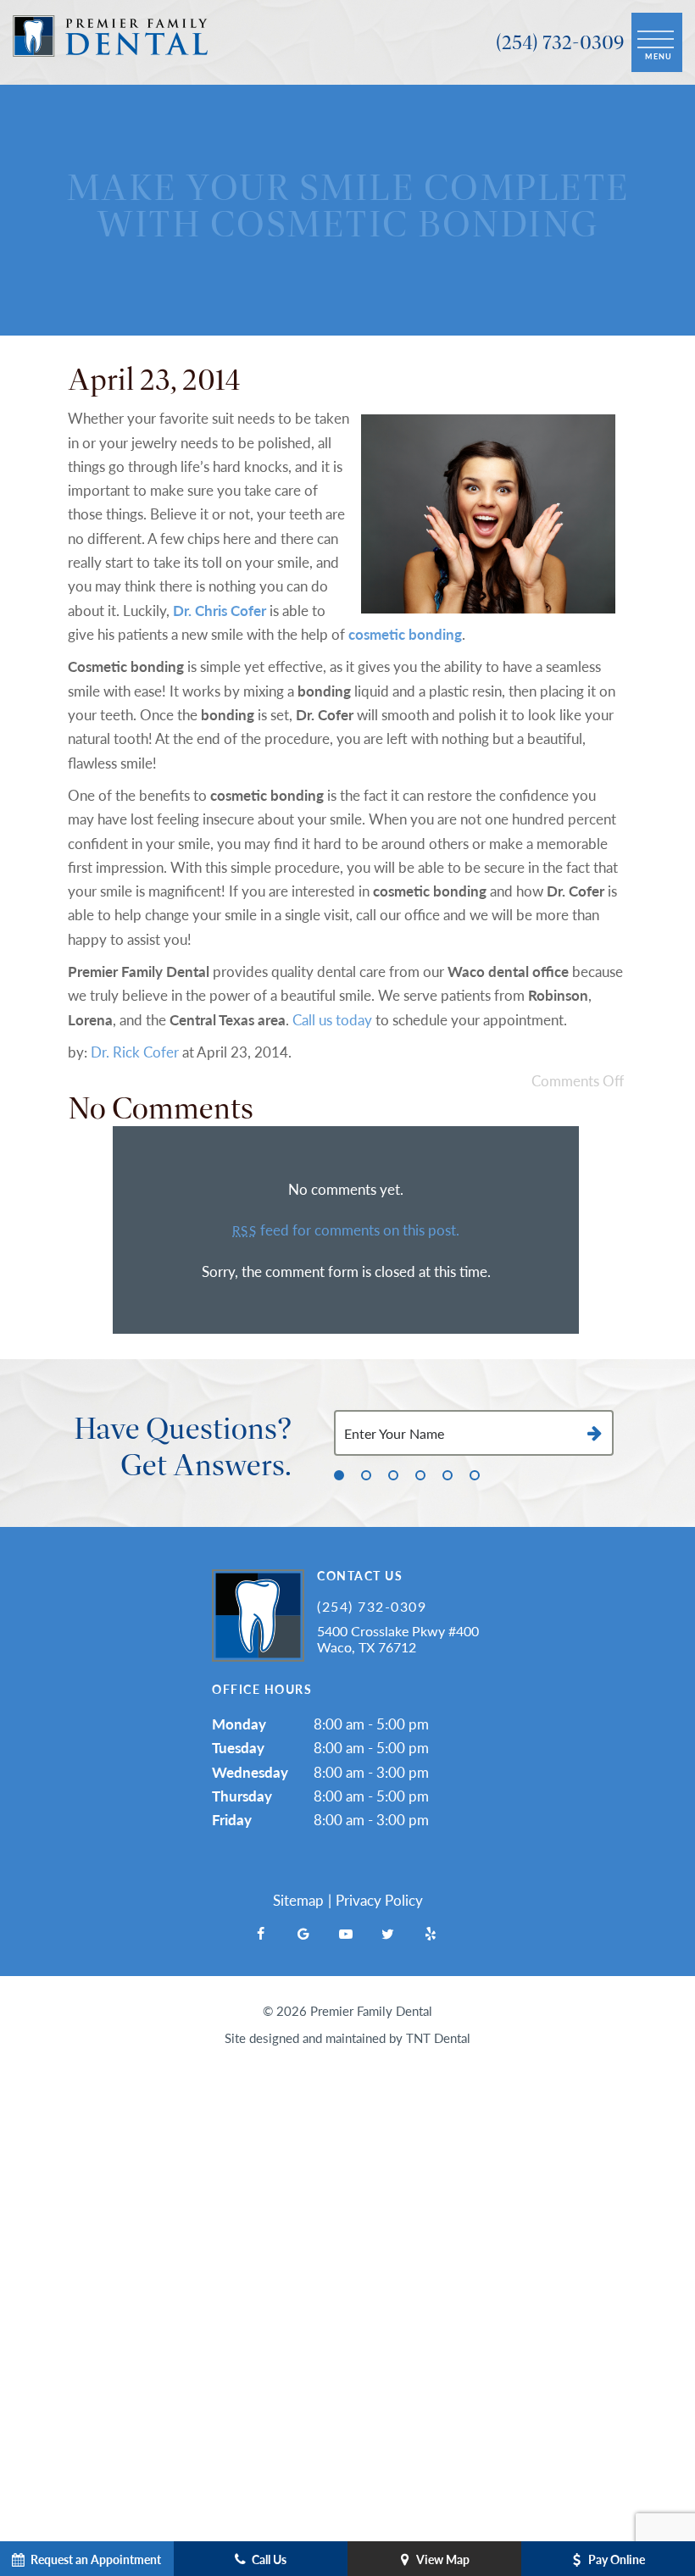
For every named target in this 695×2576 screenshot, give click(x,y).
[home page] (110, 42)
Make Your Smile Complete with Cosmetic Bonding (348, 205)
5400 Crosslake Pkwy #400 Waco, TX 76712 (398, 1639)
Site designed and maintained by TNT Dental (347, 2037)
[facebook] (261, 1934)
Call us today (332, 1019)
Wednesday (250, 1772)
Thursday (242, 1796)
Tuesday (238, 1747)
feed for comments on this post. (345, 1230)
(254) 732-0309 (560, 42)
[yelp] (431, 1934)
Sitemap (298, 1900)
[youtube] (346, 1934)
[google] (303, 1934)
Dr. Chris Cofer (220, 610)
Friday (232, 1819)
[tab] (339, 1474)
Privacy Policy (379, 1900)
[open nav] (657, 43)
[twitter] (388, 1934)
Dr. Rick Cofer (135, 1052)
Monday (239, 1724)
